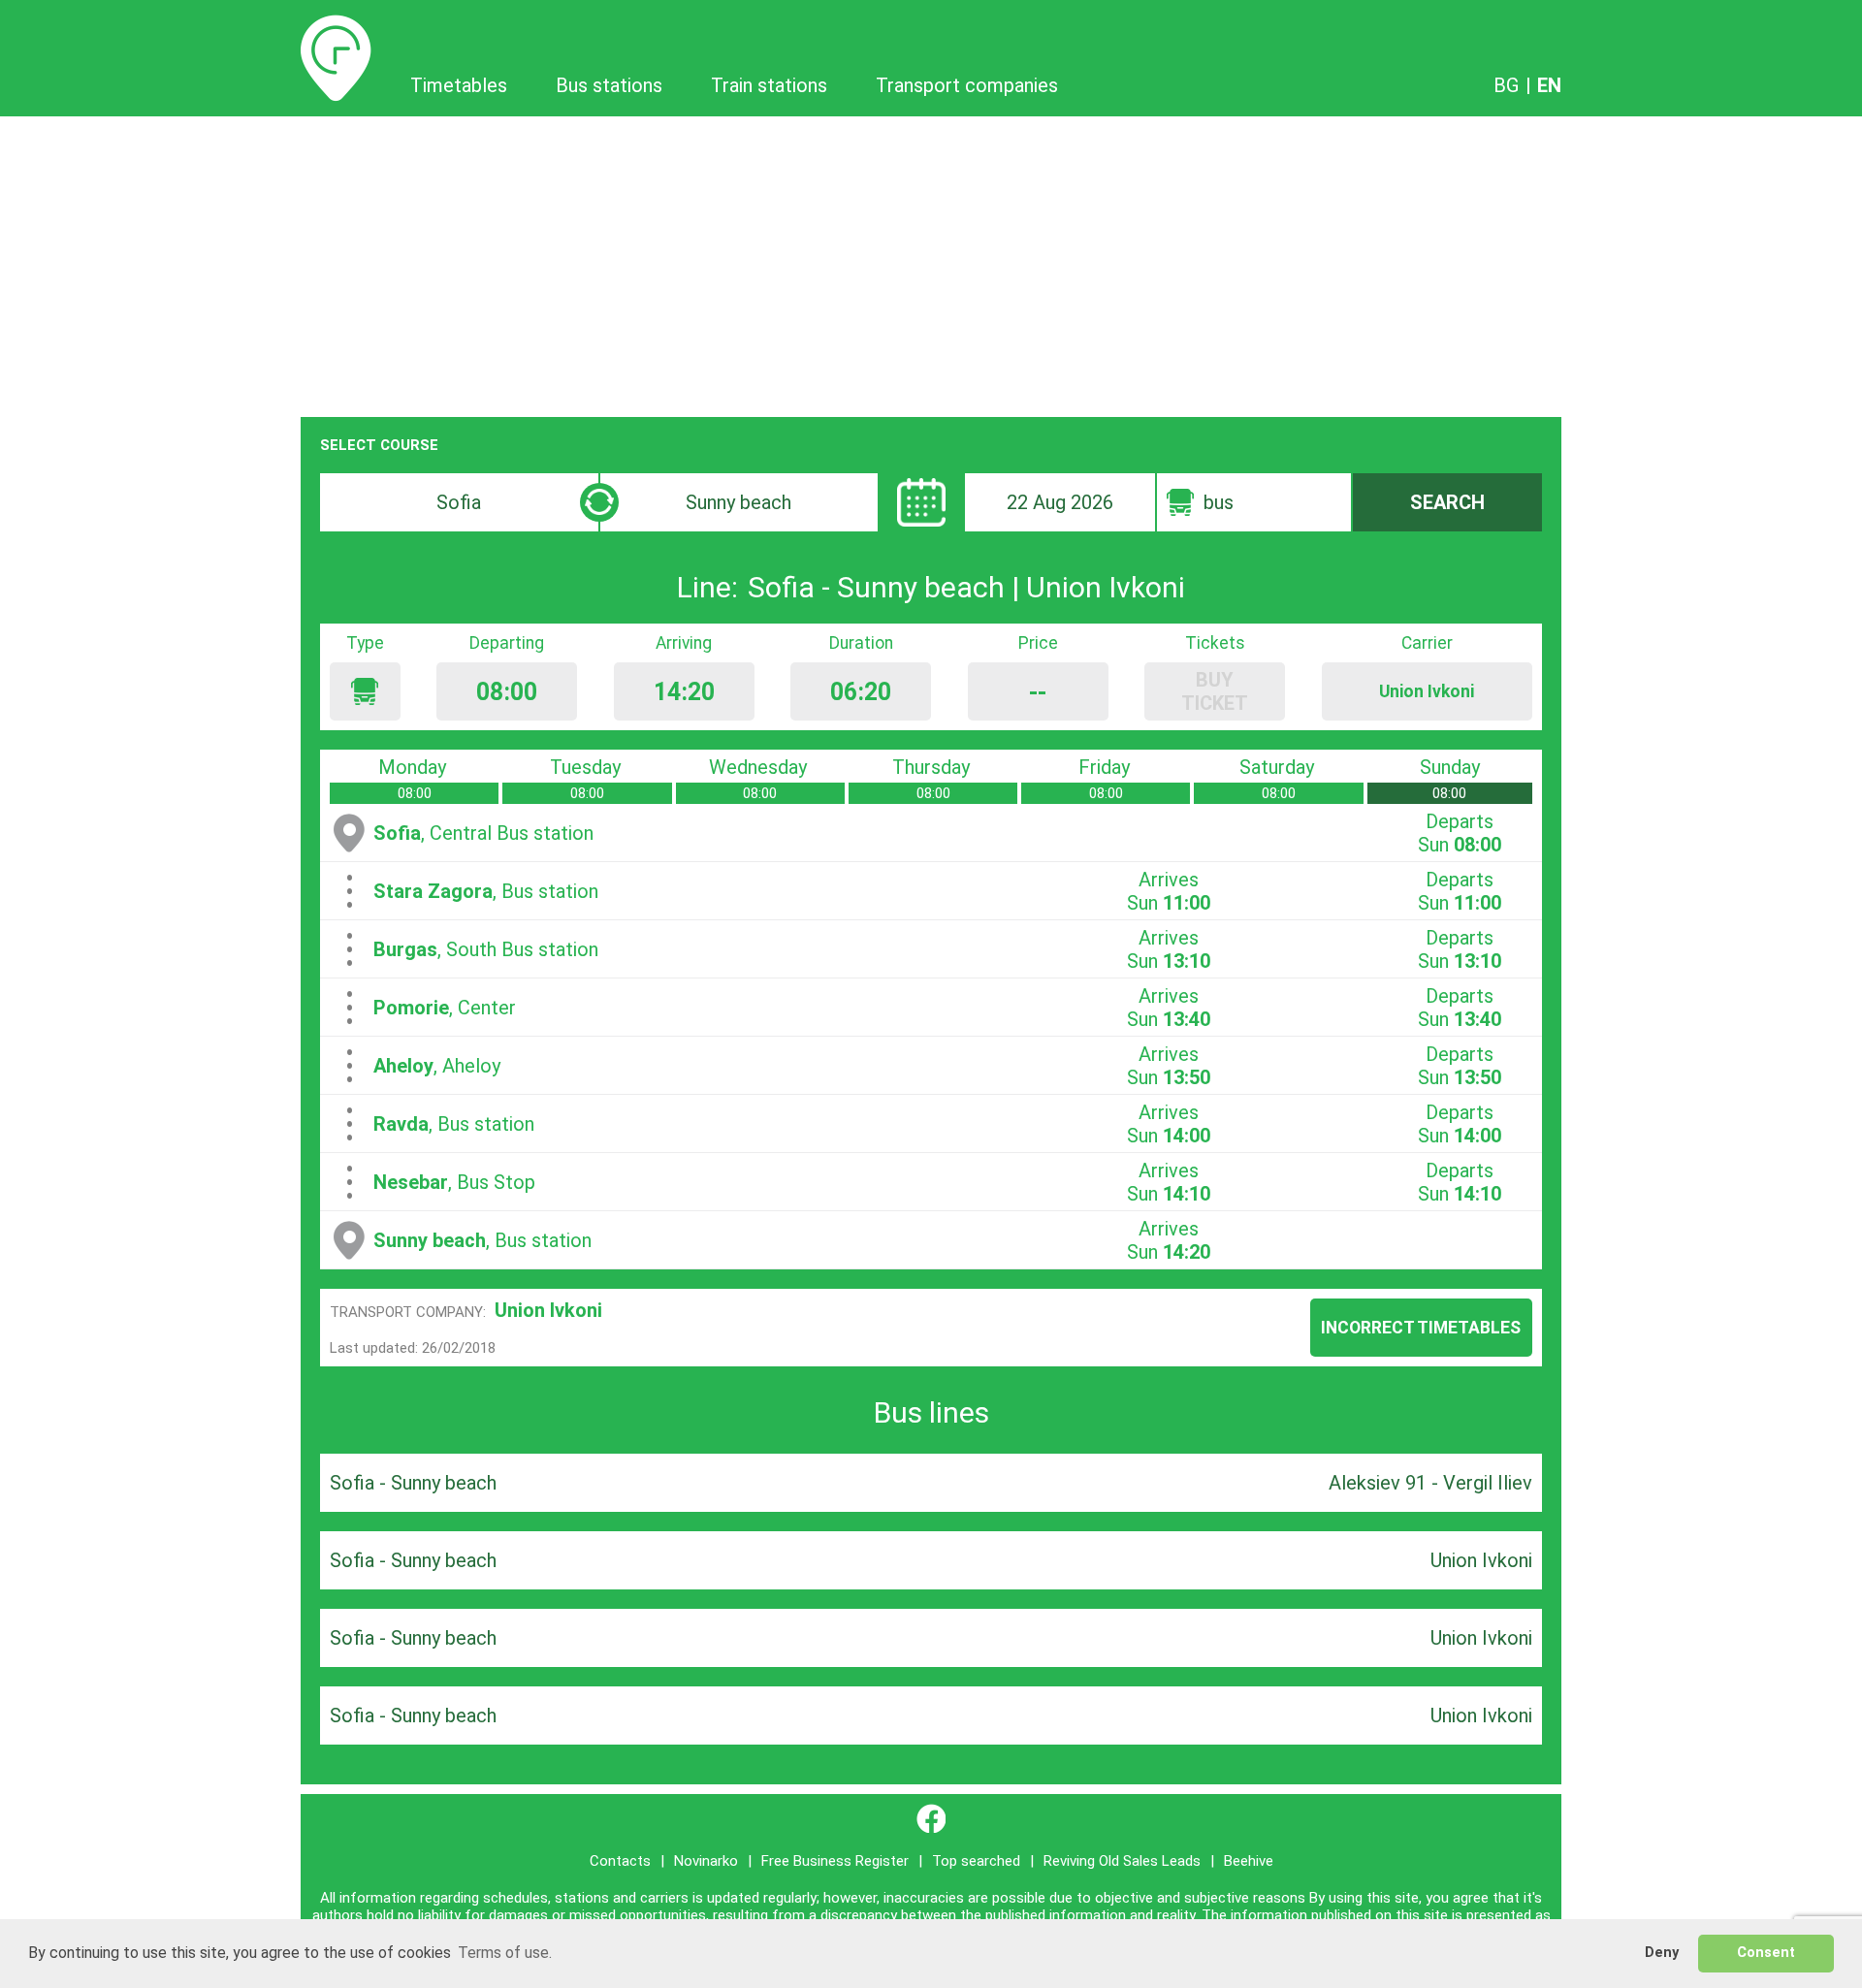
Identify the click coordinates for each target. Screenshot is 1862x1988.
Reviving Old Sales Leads (1122, 1861)
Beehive (1249, 1861)
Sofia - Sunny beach (413, 1483)
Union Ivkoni (548, 1310)
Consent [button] (1766, 1953)
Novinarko (706, 1861)
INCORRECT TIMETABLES (1421, 1328)
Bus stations (609, 85)
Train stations (769, 85)
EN (1549, 85)
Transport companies (967, 85)
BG (1506, 85)
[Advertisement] (931, 262)
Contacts (620, 1861)
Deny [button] (1662, 1953)
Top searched (976, 1861)
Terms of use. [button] (505, 1953)
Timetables (336, 26)
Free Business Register (835, 1861)
